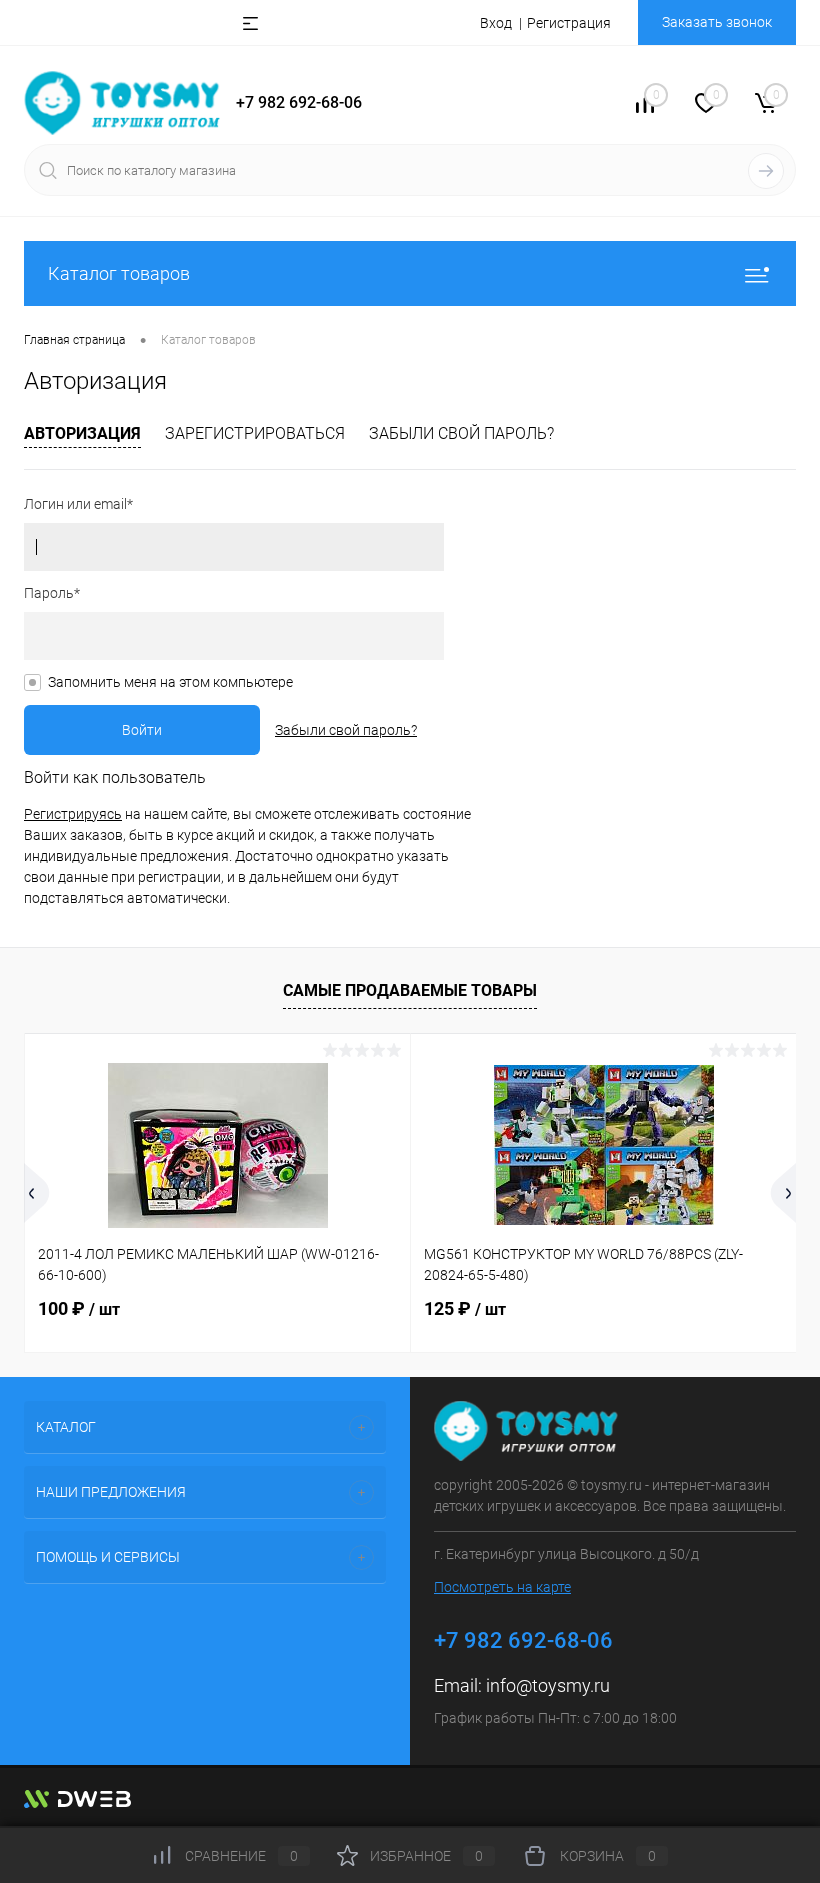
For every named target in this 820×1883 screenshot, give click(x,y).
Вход (496, 23)
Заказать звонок (717, 22)
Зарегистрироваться (255, 433)
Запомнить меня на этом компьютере (170, 682)
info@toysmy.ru (548, 1685)
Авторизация (82, 433)
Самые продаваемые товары (410, 990)
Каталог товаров (119, 273)
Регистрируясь (73, 814)
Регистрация (569, 23)
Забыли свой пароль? (461, 433)
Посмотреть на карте (502, 1587)
